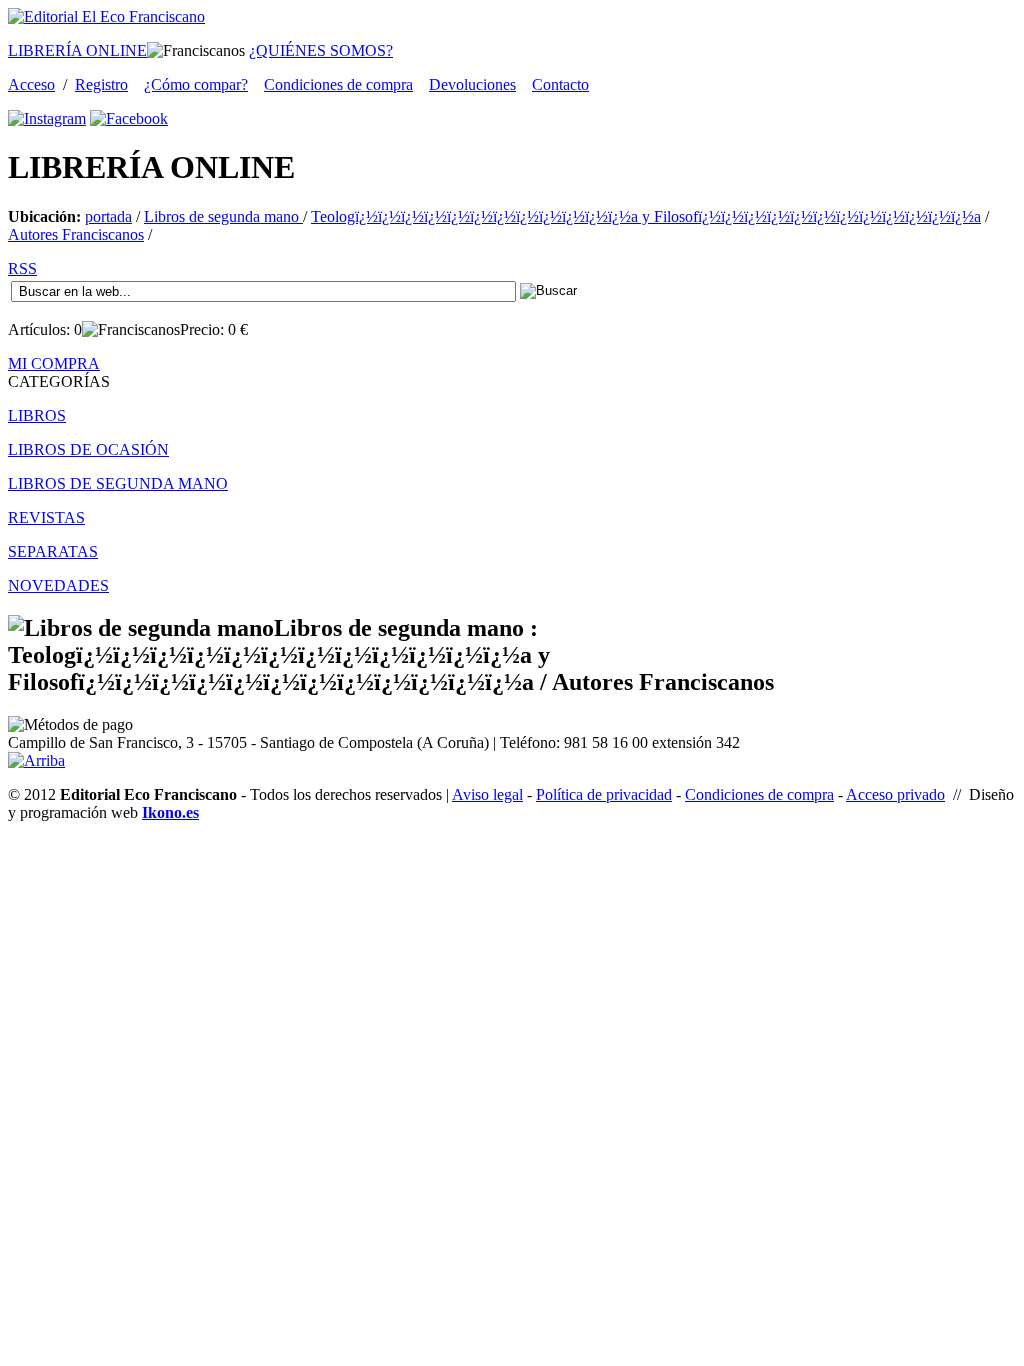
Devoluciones (472, 84)
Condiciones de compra (338, 84)
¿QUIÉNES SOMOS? (321, 50)
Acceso (31, 84)
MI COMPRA (54, 363)
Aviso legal (487, 794)
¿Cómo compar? (196, 84)
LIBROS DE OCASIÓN (88, 449)
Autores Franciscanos (76, 234)
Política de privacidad (604, 794)
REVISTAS (46, 517)
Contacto (560, 84)
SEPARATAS (53, 551)
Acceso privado (895, 794)
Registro (101, 84)
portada (108, 216)
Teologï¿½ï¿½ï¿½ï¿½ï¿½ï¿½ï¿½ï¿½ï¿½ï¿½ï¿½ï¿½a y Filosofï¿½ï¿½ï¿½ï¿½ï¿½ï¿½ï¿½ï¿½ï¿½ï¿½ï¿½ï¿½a (646, 216)
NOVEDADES (58, 585)
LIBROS (37, 415)
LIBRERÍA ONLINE (77, 50)
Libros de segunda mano (223, 216)
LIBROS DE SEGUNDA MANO (118, 483)
